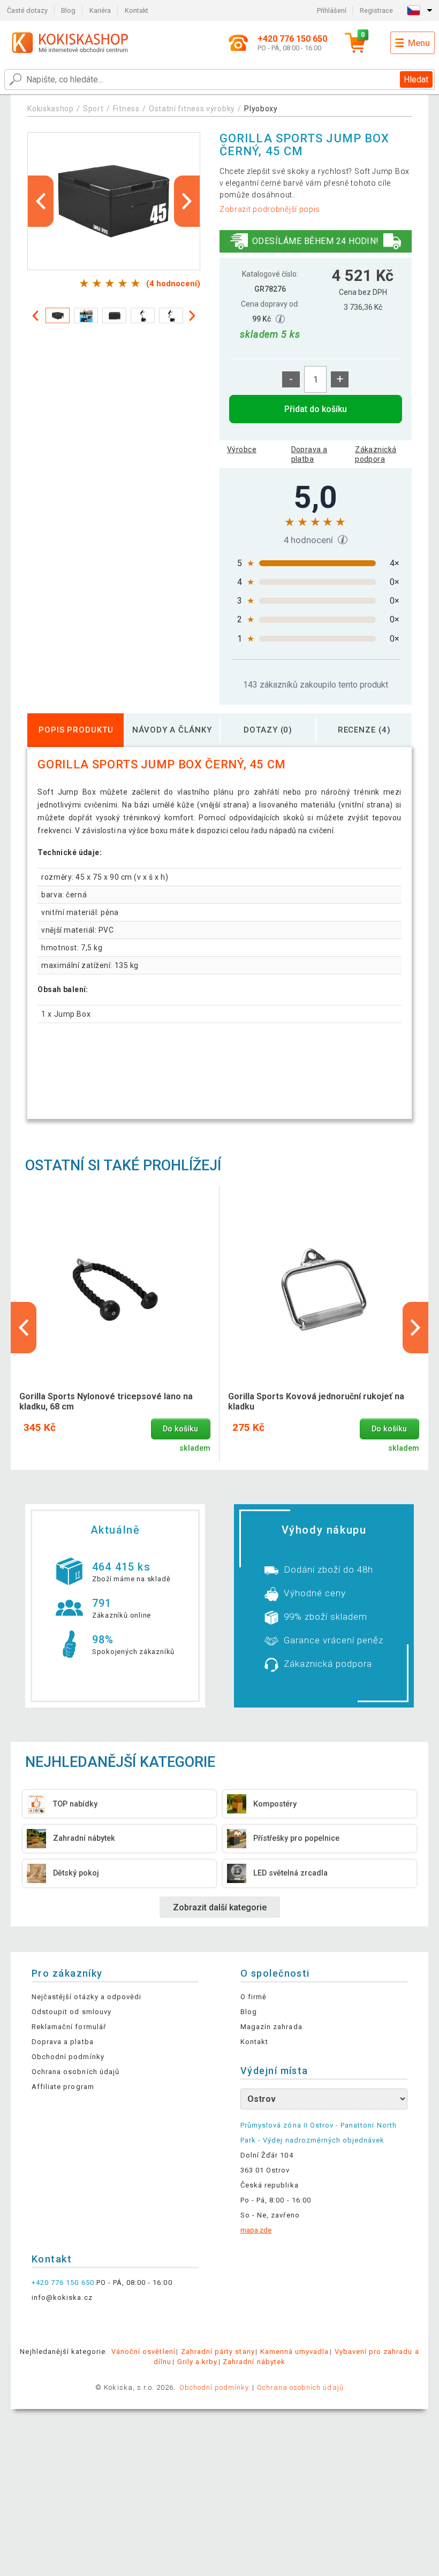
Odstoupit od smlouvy (71, 2012)
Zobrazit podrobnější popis (270, 209)
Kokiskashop (51, 109)
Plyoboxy (261, 109)
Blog (68, 10)
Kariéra (100, 10)
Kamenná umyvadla (295, 2352)
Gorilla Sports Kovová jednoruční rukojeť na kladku (316, 1401)
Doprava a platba (309, 454)
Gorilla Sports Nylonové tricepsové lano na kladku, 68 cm (106, 1401)
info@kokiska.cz (62, 2297)
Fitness (126, 109)
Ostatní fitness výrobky (192, 109)
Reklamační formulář (69, 2027)
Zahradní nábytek (254, 2362)
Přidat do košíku (316, 409)
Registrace (376, 10)
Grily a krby (197, 2362)
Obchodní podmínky (68, 2057)
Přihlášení (332, 10)
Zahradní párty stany (218, 2352)
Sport (93, 109)
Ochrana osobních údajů (75, 2072)
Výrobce (242, 449)
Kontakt (137, 10)
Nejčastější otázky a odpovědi (86, 1997)
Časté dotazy (27, 10)
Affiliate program (63, 2087)
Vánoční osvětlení (143, 2352)
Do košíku (180, 1429)
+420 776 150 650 (63, 2282)
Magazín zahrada (271, 2027)
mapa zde (256, 2230)
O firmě (253, 1997)
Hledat (416, 79)
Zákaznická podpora (376, 454)
